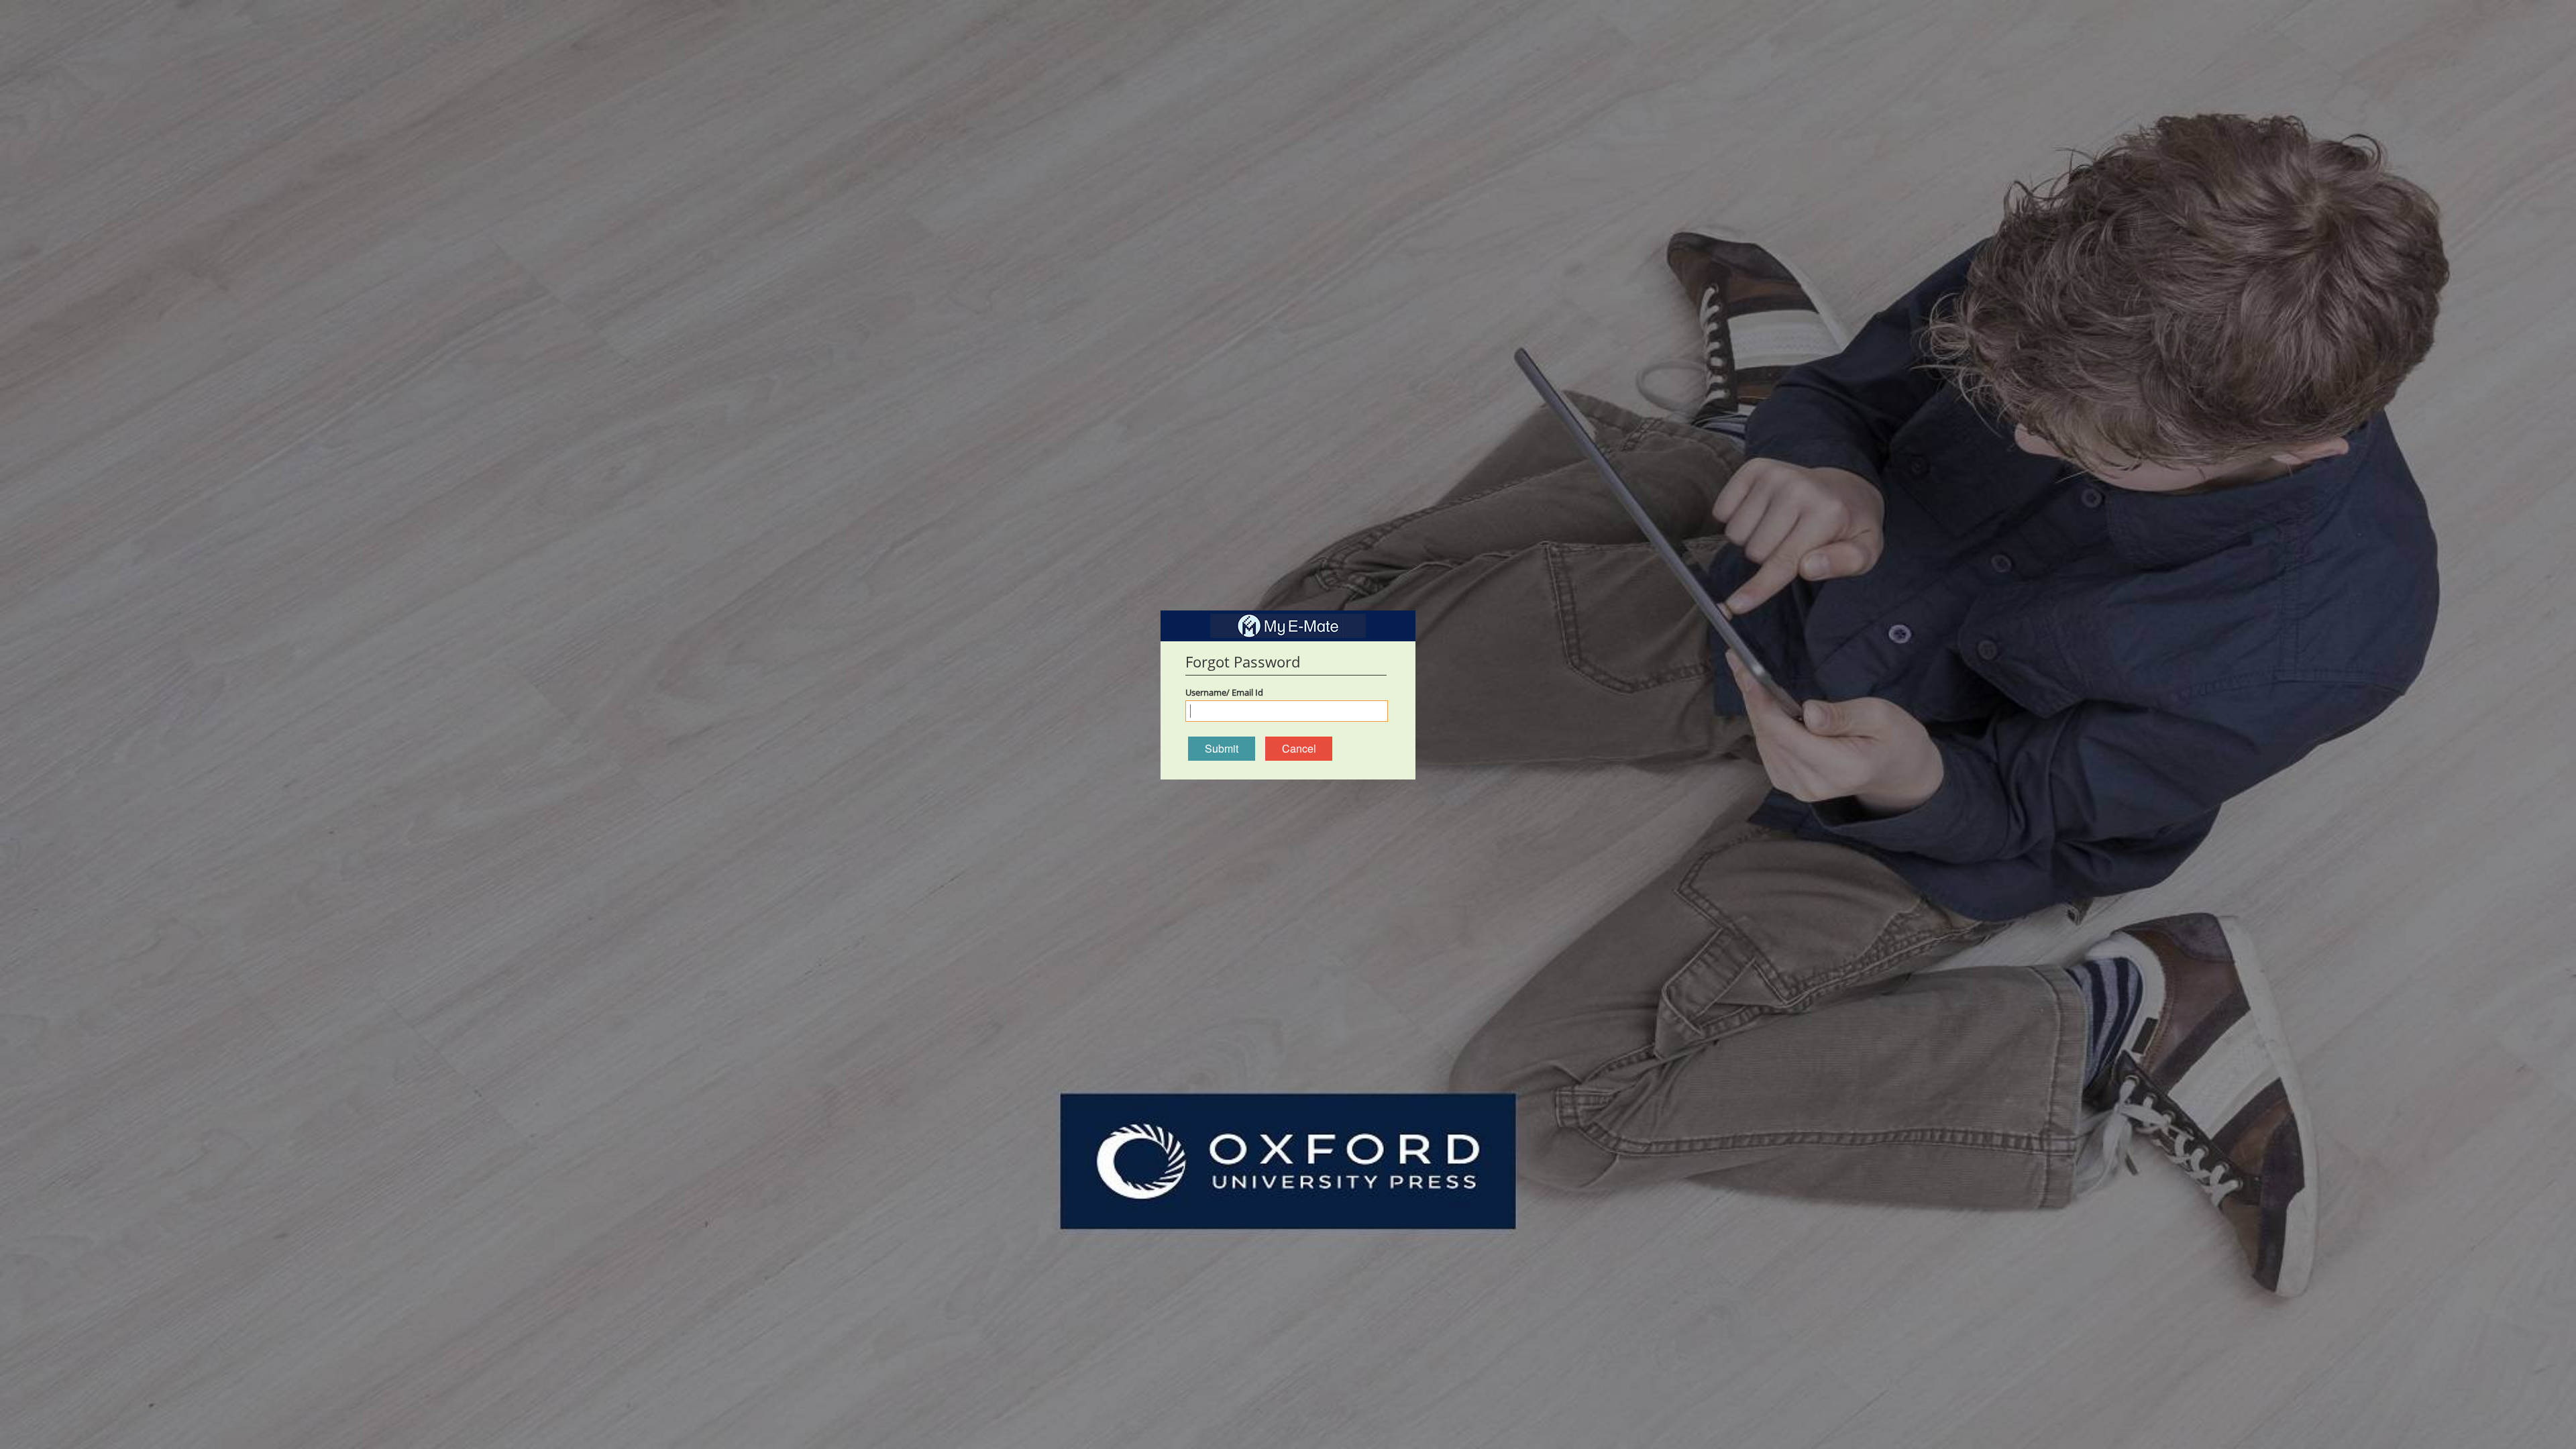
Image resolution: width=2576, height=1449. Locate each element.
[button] (1222, 749)
